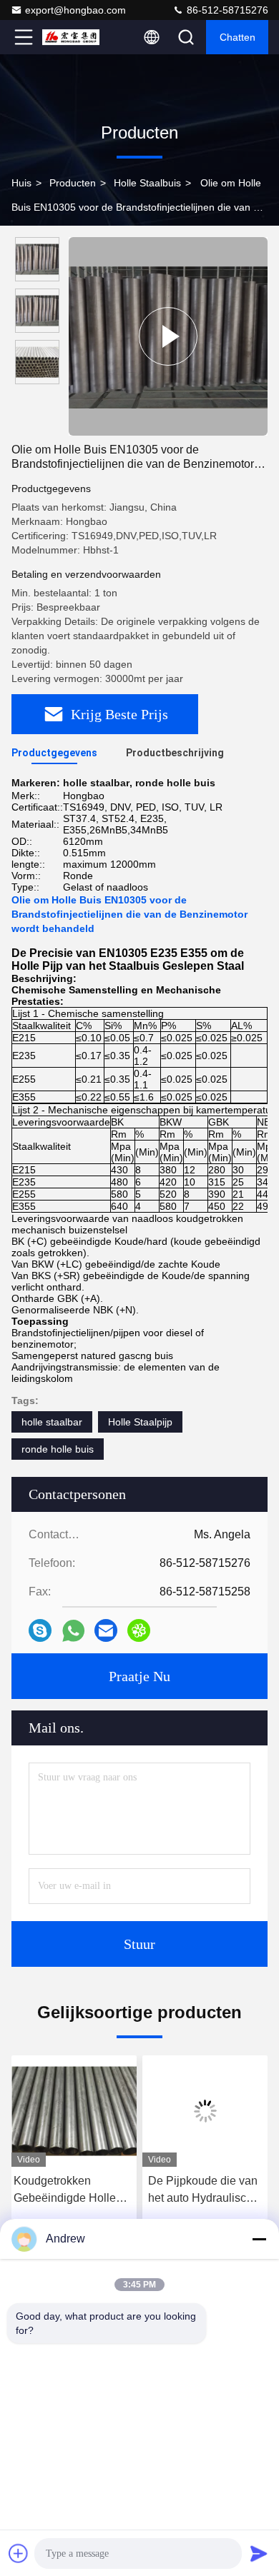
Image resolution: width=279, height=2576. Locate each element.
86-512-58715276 (226, 10)
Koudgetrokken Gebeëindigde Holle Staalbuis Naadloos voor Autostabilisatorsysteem (74, 2191)
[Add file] (19, 2553)
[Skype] (40, 1630)
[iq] (139, 1630)
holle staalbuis (147, 183)
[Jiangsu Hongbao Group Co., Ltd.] (71, 37)
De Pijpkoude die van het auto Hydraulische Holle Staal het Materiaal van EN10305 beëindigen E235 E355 (204, 2191)
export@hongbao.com (75, 10)
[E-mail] (106, 1630)
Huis (21, 183)
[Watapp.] (73, 1631)
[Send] (259, 2553)
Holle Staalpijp (140, 1422)
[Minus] (259, 2239)
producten (73, 183)
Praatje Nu (139, 1676)
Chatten (238, 37)
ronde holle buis (58, 1449)
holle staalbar (52, 1422)
